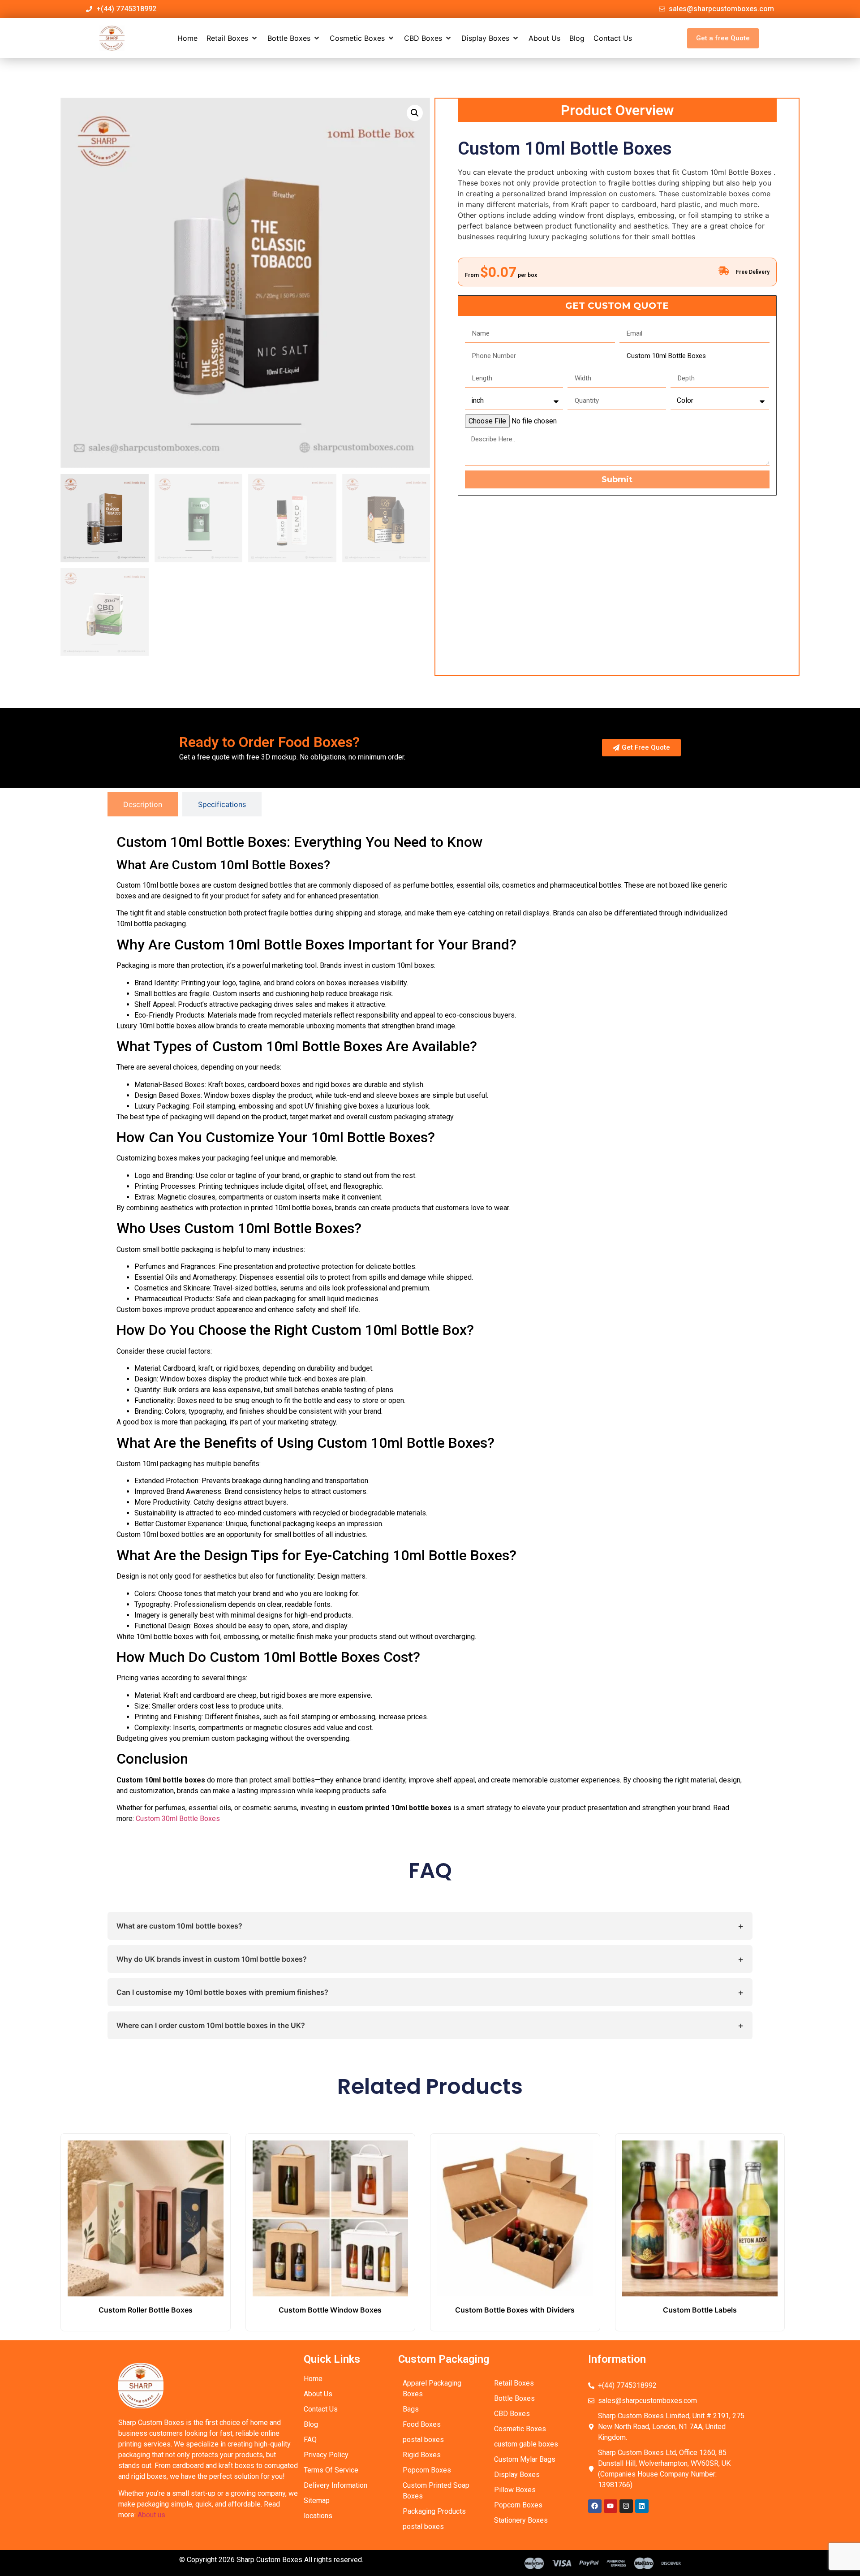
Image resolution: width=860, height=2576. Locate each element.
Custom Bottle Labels (700, 2310)
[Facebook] (595, 2506)
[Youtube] (611, 2506)
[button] (232, 38)
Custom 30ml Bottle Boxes (178, 1819)
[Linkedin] (642, 2506)
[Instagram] (626, 2506)
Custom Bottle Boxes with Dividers (515, 2310)
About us (151, 2515)
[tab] (143, 804)
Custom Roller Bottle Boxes (146, 2310)
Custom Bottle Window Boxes (330, 2310)
